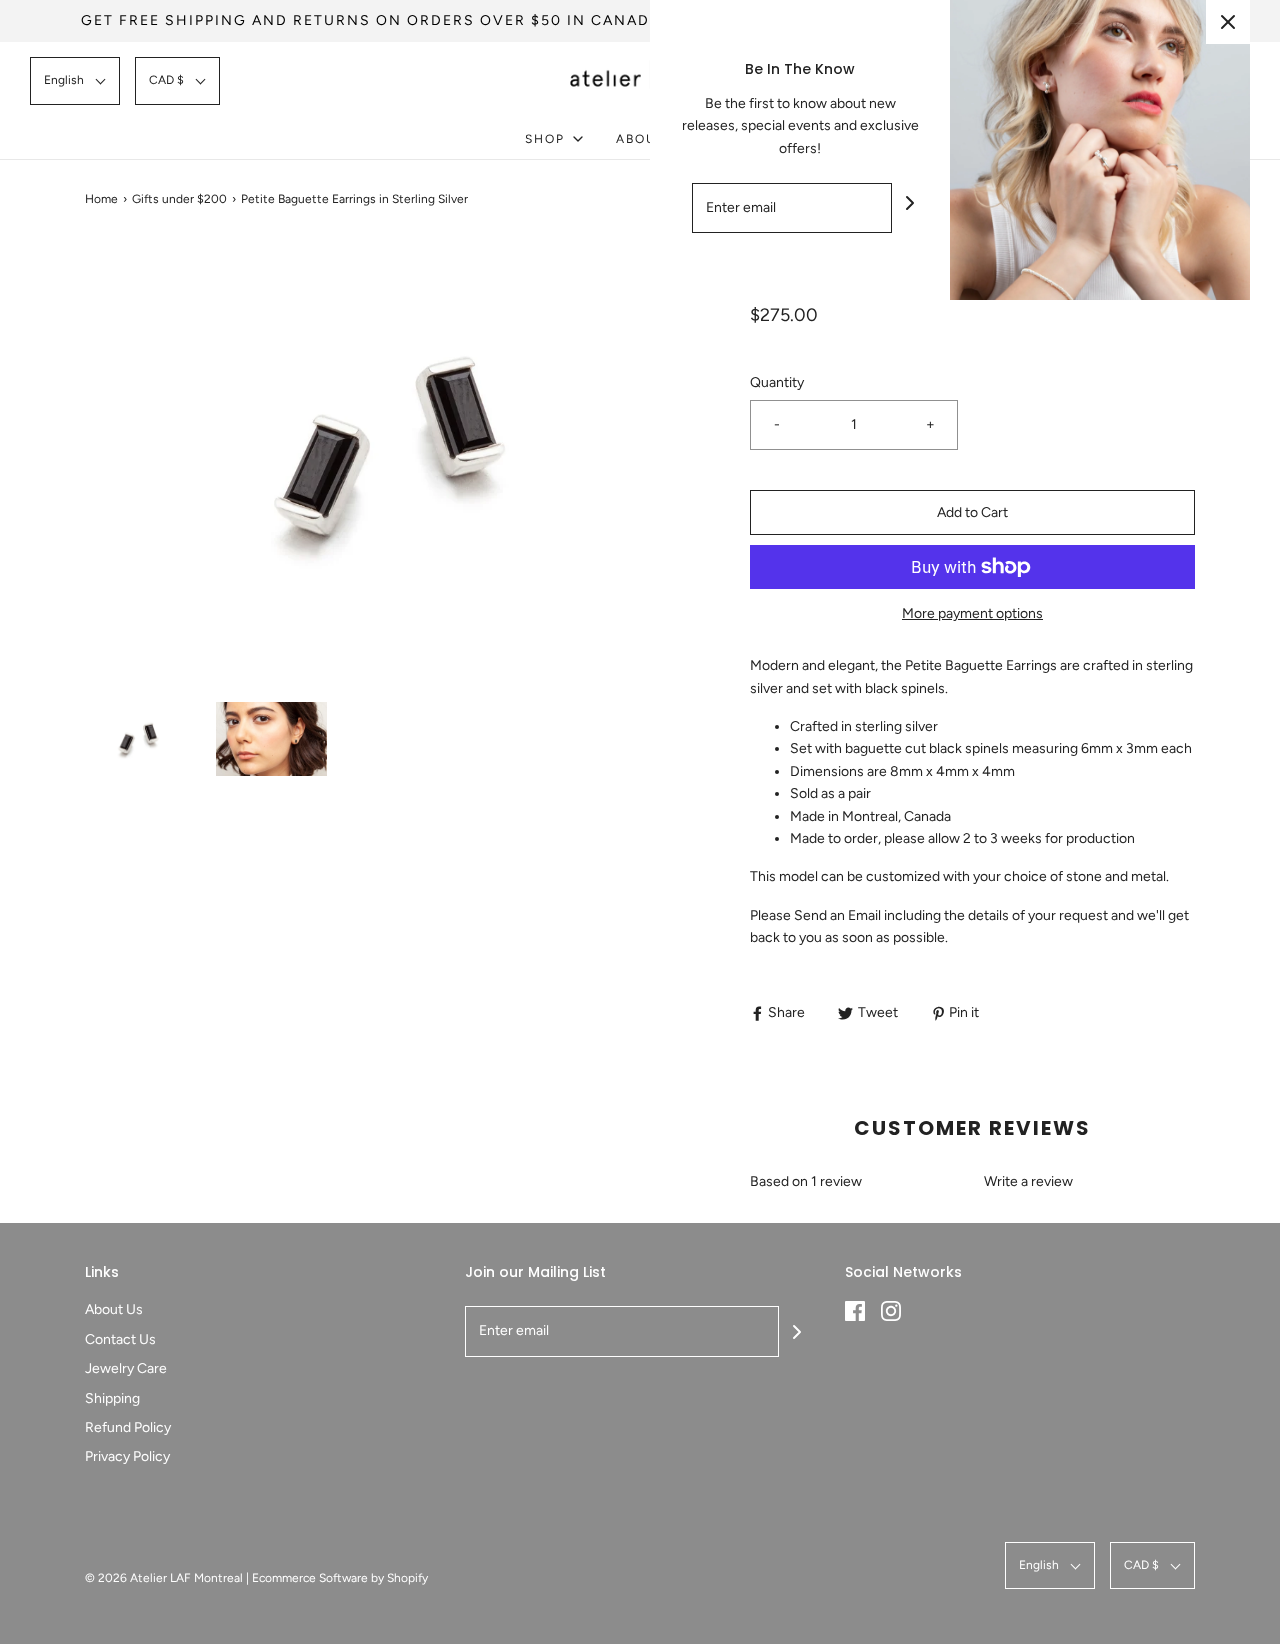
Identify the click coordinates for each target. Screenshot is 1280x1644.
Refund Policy (128, 1427)
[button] (75, 80)
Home (101, 199)
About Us (114, 1309)
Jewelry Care (126, 1368)
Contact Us (120, 1339)
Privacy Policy (127, 1456)
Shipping (112, 1398)
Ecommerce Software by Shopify (340, 1578)
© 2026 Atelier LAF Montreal (164, 1578)
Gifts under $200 (179, 199)
